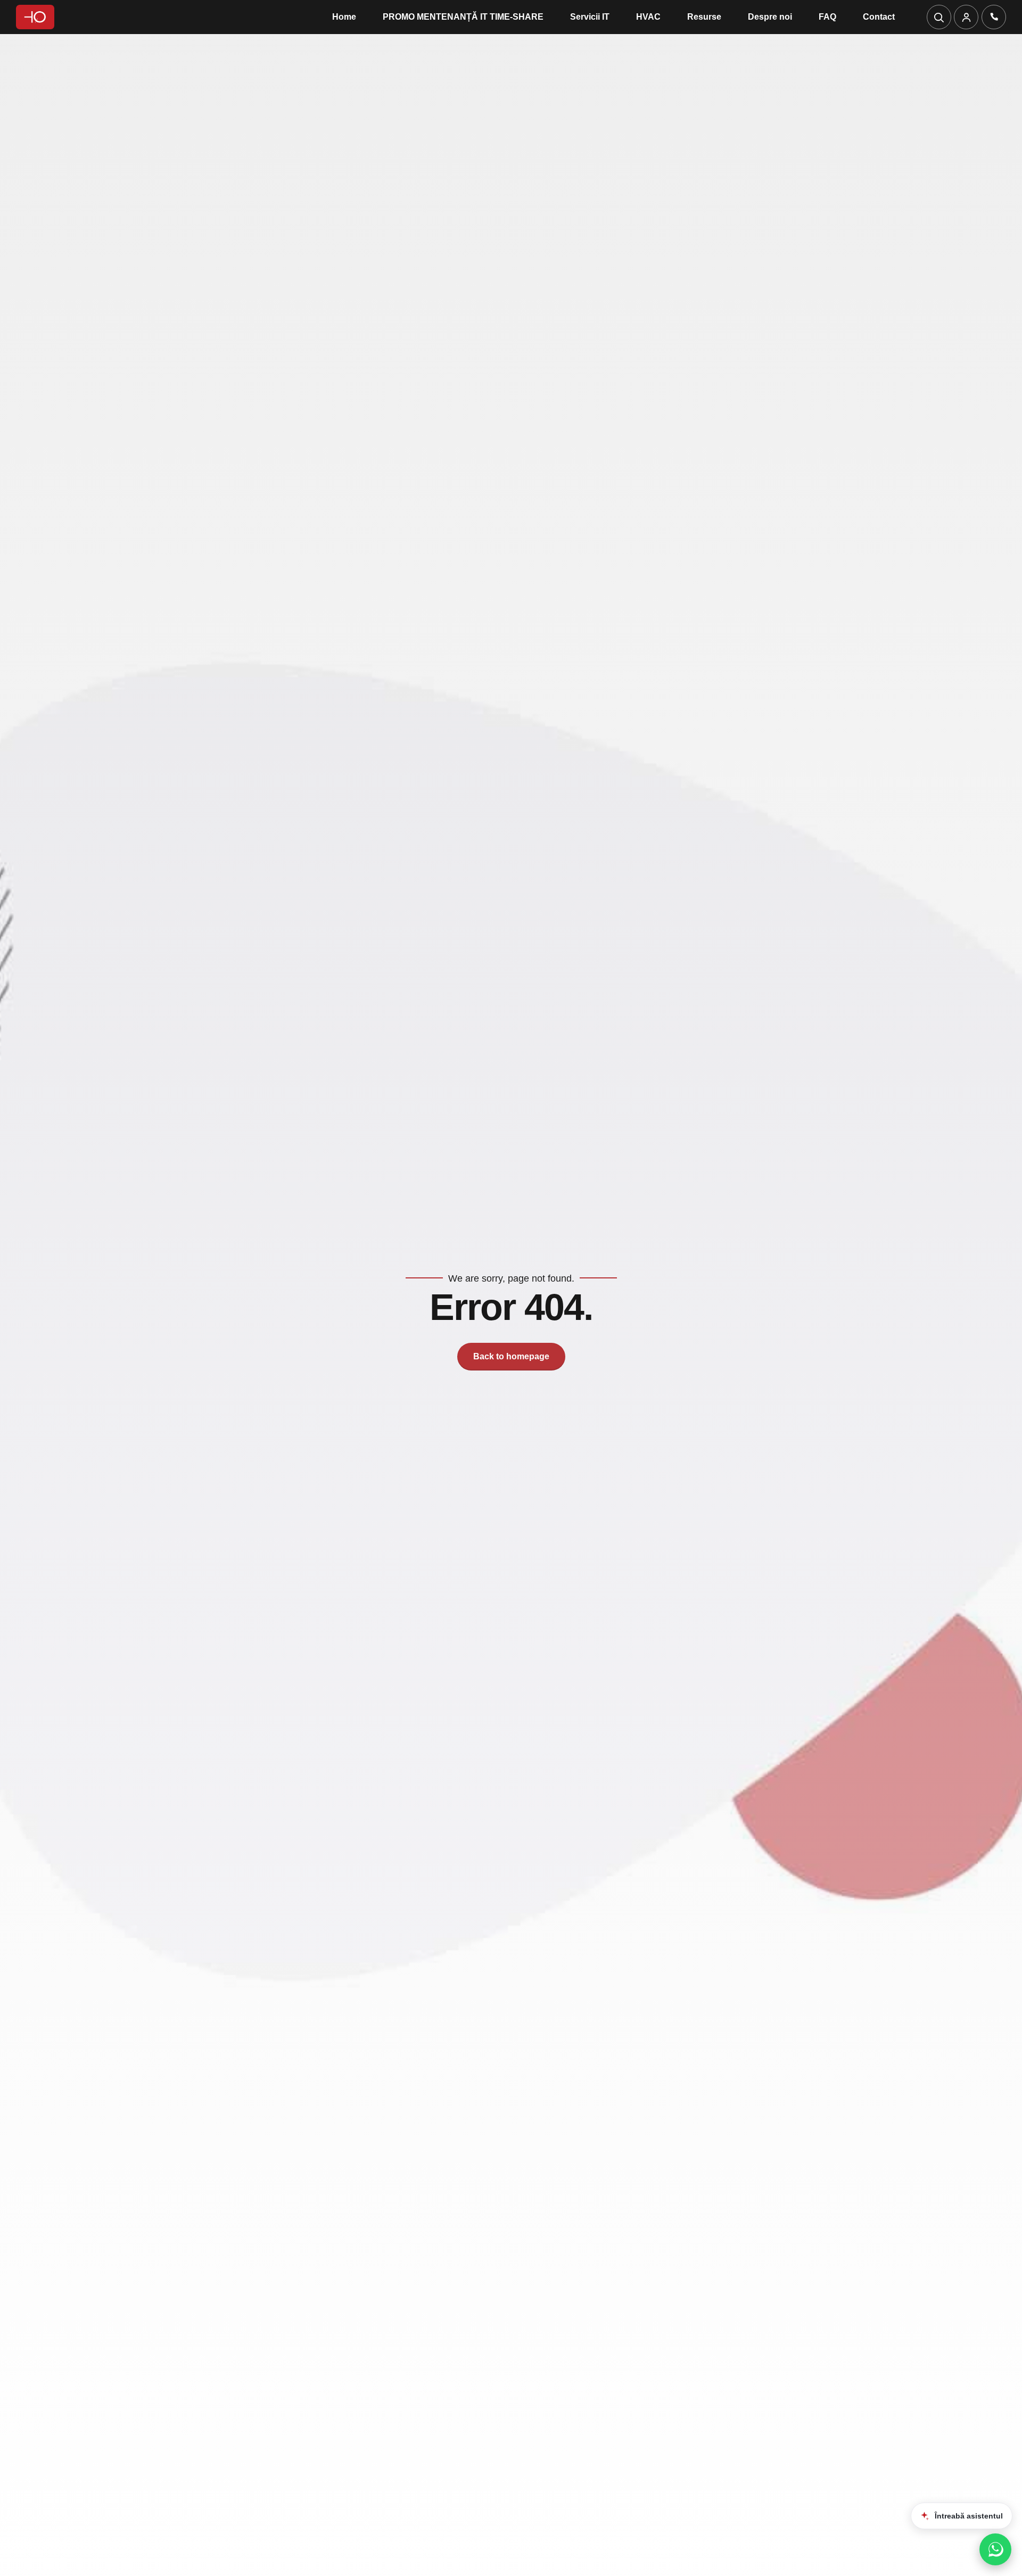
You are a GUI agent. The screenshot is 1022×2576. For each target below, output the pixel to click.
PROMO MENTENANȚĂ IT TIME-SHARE (463, 17)
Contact (879, 17)
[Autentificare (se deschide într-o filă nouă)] (966, 17)
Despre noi (770, 17)
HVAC (648, 17)
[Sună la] (994, 17)
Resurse (704, 17)
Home (344, 17)
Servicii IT (590, 17)
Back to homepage (511, 1356)
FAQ (827, 17)
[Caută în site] (939, 17)
